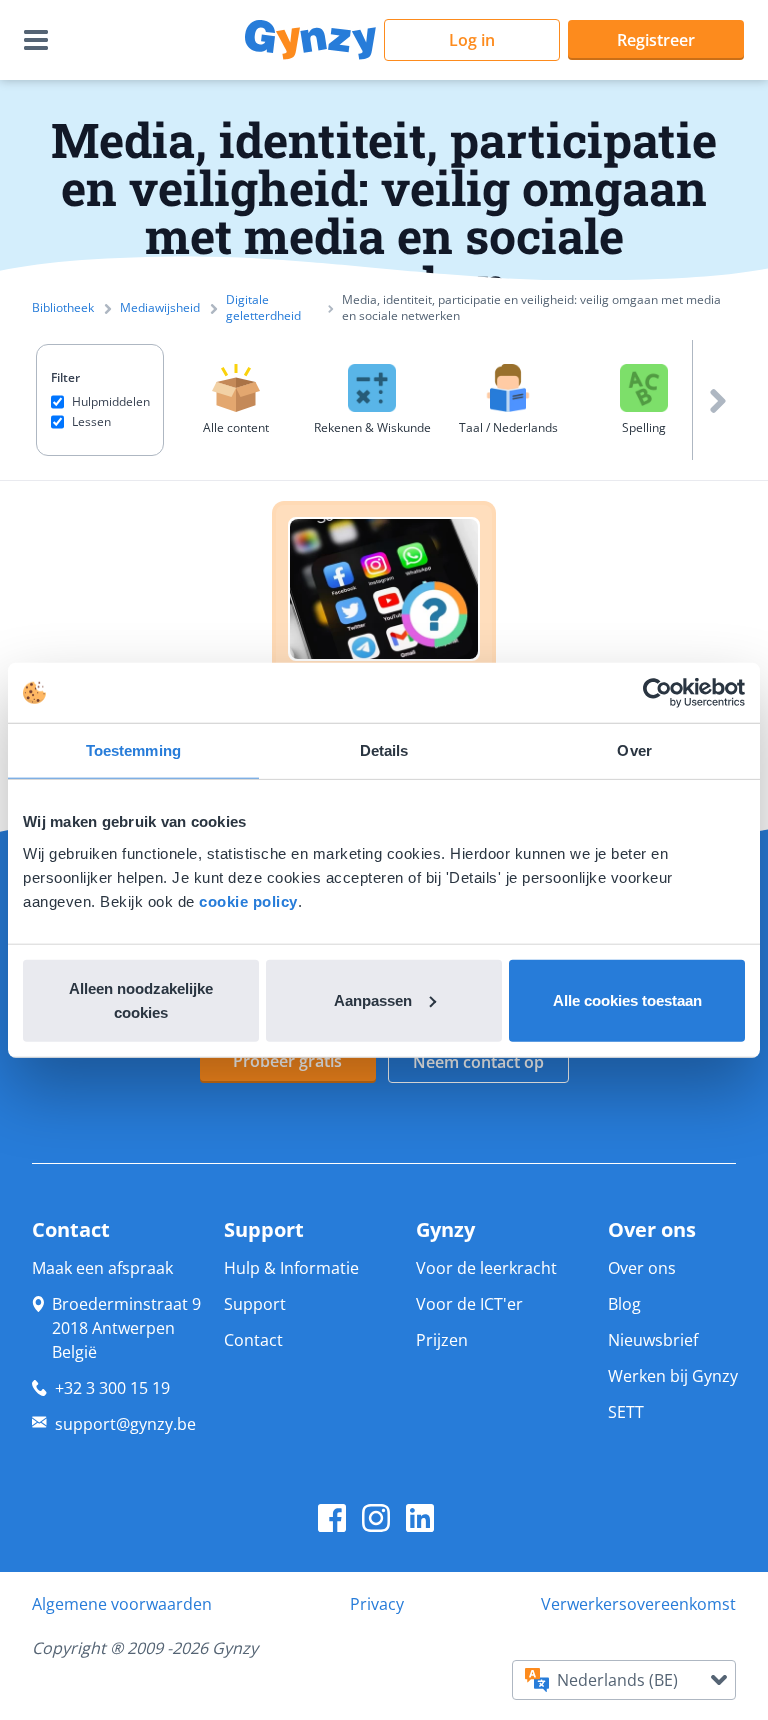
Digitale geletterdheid (263, 308)
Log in (472, 40)
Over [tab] (634, 750)
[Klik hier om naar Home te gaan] (310, 40)
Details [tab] (384, 750)
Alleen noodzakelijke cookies (141, 999)
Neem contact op (478, 1062)
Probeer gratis (287, 1061)
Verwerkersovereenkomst (638, 1604)
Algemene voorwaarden (122, 1604)
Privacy (377, 1604)
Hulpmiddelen (111, 402)
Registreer (656, 40)
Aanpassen (373, 999)
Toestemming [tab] (133, 750)
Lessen (91, 422)
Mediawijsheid (160, 308)
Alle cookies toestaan (627, 999)
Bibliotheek (63, 308)
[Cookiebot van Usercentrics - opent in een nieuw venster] (657, 693)
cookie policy (248, 900)
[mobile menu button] (40, 40)
